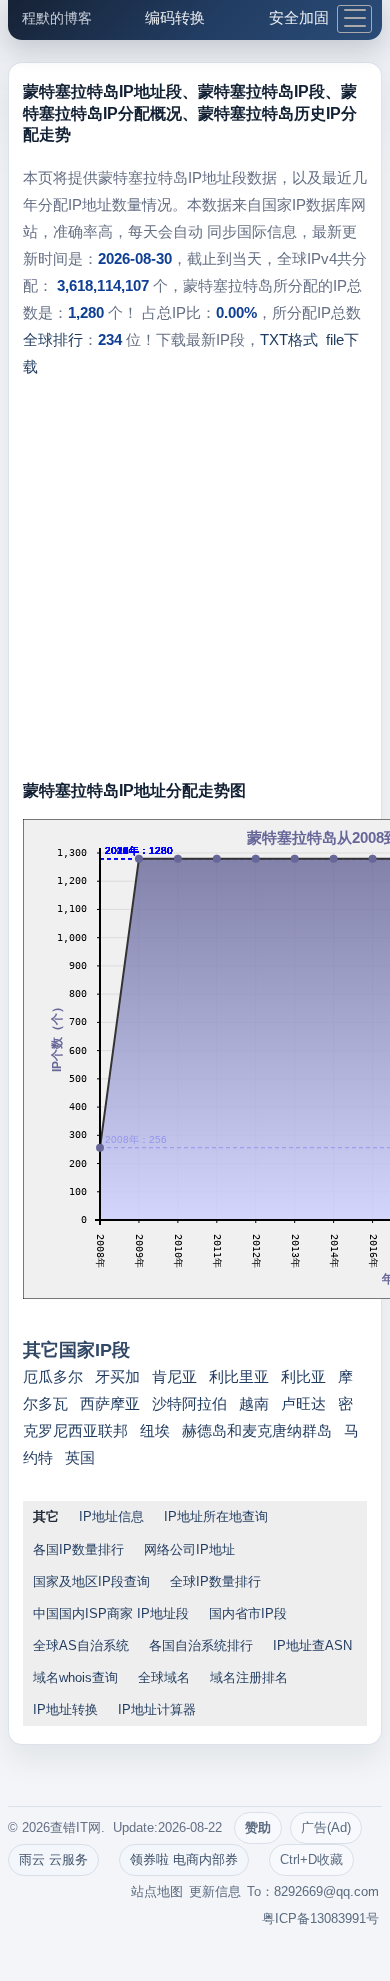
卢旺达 (303, 1403)
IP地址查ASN (312, 1645)
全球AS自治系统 (81, 1645)
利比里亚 (239, 1376)
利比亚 (303, 1376)
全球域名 (164, 1677)
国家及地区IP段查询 (91, 1581)
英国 (80, 1457)
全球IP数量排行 (215, 1581)
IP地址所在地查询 (216, 1516)
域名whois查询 (75, 1677)
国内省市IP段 (248, 1613)
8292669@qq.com (326, 1891)
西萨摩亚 (110, 1403)
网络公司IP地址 (189, 1549)
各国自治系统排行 (201, 1645)
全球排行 (53, 339)
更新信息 (215, 1891)
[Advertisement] (195, 585)
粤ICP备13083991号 (320, 1918)
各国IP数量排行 (78, 1549)
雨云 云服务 (53, 1859)
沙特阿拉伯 (189, 1403)
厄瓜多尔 (53, 1376)
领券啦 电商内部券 (184, 1859)
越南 (254, 1403)
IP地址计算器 (157, 1709)
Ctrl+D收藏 (311, 1859)
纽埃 (155, 1430)
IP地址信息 (111, 1516)
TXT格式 (289, 339)
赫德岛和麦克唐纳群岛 (257, 1430)
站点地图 (157, 1891)
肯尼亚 (174, 1376)
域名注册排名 (249, 1677)
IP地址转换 (65, 1709)
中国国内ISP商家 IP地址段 (111, 1613)
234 (110, 339)
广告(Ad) (326, 1827)
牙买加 (117, 1376)
